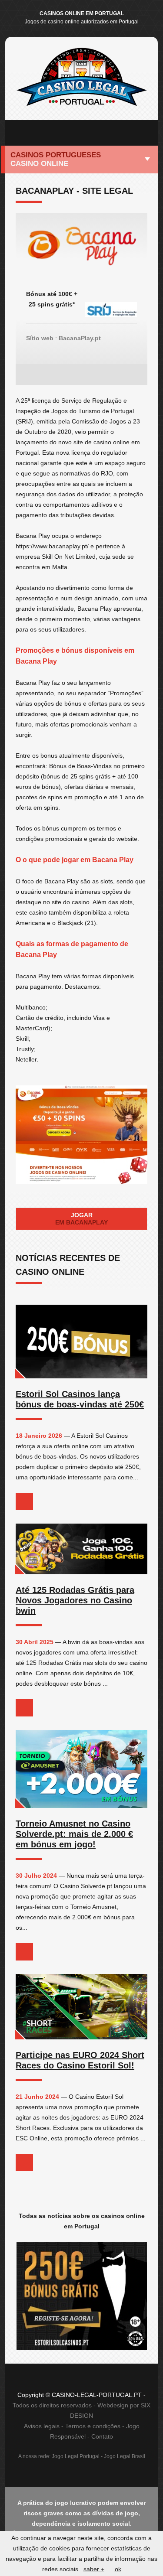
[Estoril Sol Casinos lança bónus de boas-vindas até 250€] (81, 1342)
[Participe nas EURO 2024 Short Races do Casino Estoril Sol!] (81, 2007)
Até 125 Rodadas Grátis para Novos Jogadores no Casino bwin (75, 1600)
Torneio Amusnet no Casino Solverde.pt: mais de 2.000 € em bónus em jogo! (74, 1834)
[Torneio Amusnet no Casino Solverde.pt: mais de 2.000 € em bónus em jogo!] (81, 1769)
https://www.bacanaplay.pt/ (52, 546)
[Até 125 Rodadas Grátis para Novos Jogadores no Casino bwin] (81, 1549)
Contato (102, 2436)
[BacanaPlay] (81, 251)
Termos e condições (93, 2426)
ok (118, 2569)
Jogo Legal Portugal (76, 2456)
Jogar (81, 1219)
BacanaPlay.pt (80, 338)
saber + (94, 2569)
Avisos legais (42, 2426)
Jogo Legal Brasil (125, 2456)
